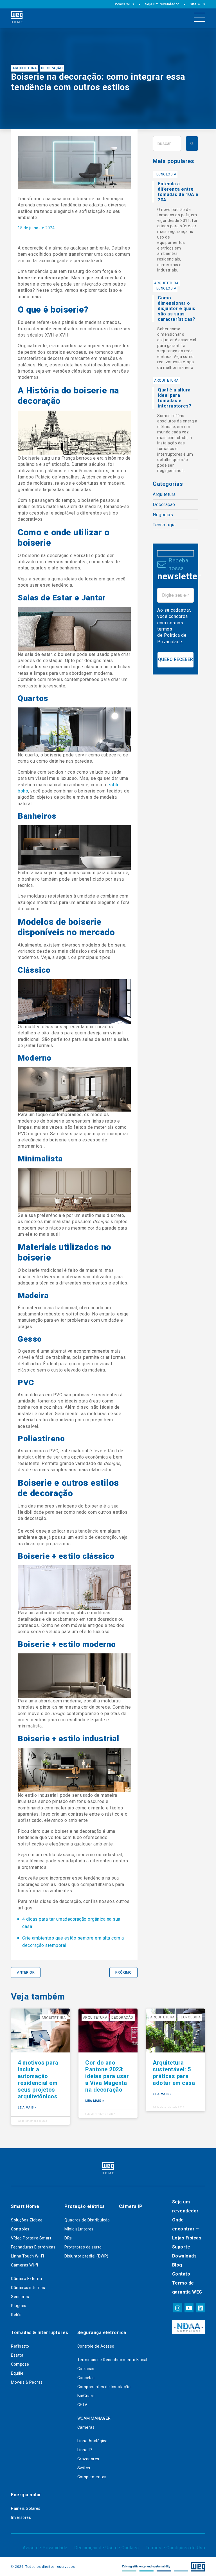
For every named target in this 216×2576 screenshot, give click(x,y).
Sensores (20, 2297)
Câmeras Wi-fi (25, 2265)
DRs (68, 2238)
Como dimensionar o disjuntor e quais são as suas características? (177, 309)
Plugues (19, 2306)
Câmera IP (131, 2206)
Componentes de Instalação (104, 2387)
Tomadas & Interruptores (40, 2333)
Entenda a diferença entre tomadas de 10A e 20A (178, 192)
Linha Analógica (93, 2441)
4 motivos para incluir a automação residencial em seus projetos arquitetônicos (38, 2079)
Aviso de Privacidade (45, 2548)
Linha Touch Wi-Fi (28, 2256)
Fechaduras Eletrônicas (33, 2247)
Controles (20, 2229)
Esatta (17, 2355)
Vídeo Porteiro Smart (31, 2238)
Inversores (21, 2517)
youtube (189, 2308)
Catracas (86, 2369)
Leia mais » (27, 2108)
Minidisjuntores (79, 2229)
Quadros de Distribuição (87, 2220)
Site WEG (197, 4)
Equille (17, 2373)
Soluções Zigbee (27, 2220)
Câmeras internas (28, 2288)
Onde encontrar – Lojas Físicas (187, 2229)
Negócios (163, 515)
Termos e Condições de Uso (175, 2548)
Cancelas (86, 2378)
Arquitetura (25, 68)
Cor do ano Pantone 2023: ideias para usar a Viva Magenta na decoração (107, 2076)
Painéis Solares (26, 2508)
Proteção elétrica (85, 2206)
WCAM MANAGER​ (94, 2418)
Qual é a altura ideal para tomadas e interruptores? (175, 398)
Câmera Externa (26, 2279)
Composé (20, 2364)
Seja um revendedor (162, 4)
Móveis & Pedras (27, 2382)
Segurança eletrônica (102, 2333)
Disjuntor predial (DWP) (86, 2256)
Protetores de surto (83, 2247)
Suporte (181, 2247)
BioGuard (86, 2396)
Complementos (92, 2477)
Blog (177, 2265)
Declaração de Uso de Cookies (107, 2548)
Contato (181, 2274)
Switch (84, 2468)
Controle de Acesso (96, 2346)
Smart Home (25, 2206)
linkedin (200, 2308)
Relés (16, 2315)
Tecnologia (165, 174)
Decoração (52, 68)
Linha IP (85, 2450)
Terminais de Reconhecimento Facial (112, 2360)
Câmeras (86, 2427)
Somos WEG (124, 4)
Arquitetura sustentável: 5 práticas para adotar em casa (174, 2073)
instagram (177, 2308)
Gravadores (88, 2459)
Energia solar (26, 2495)
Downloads (184, 2256)
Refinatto (20, 2346)
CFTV (82, 2405)
